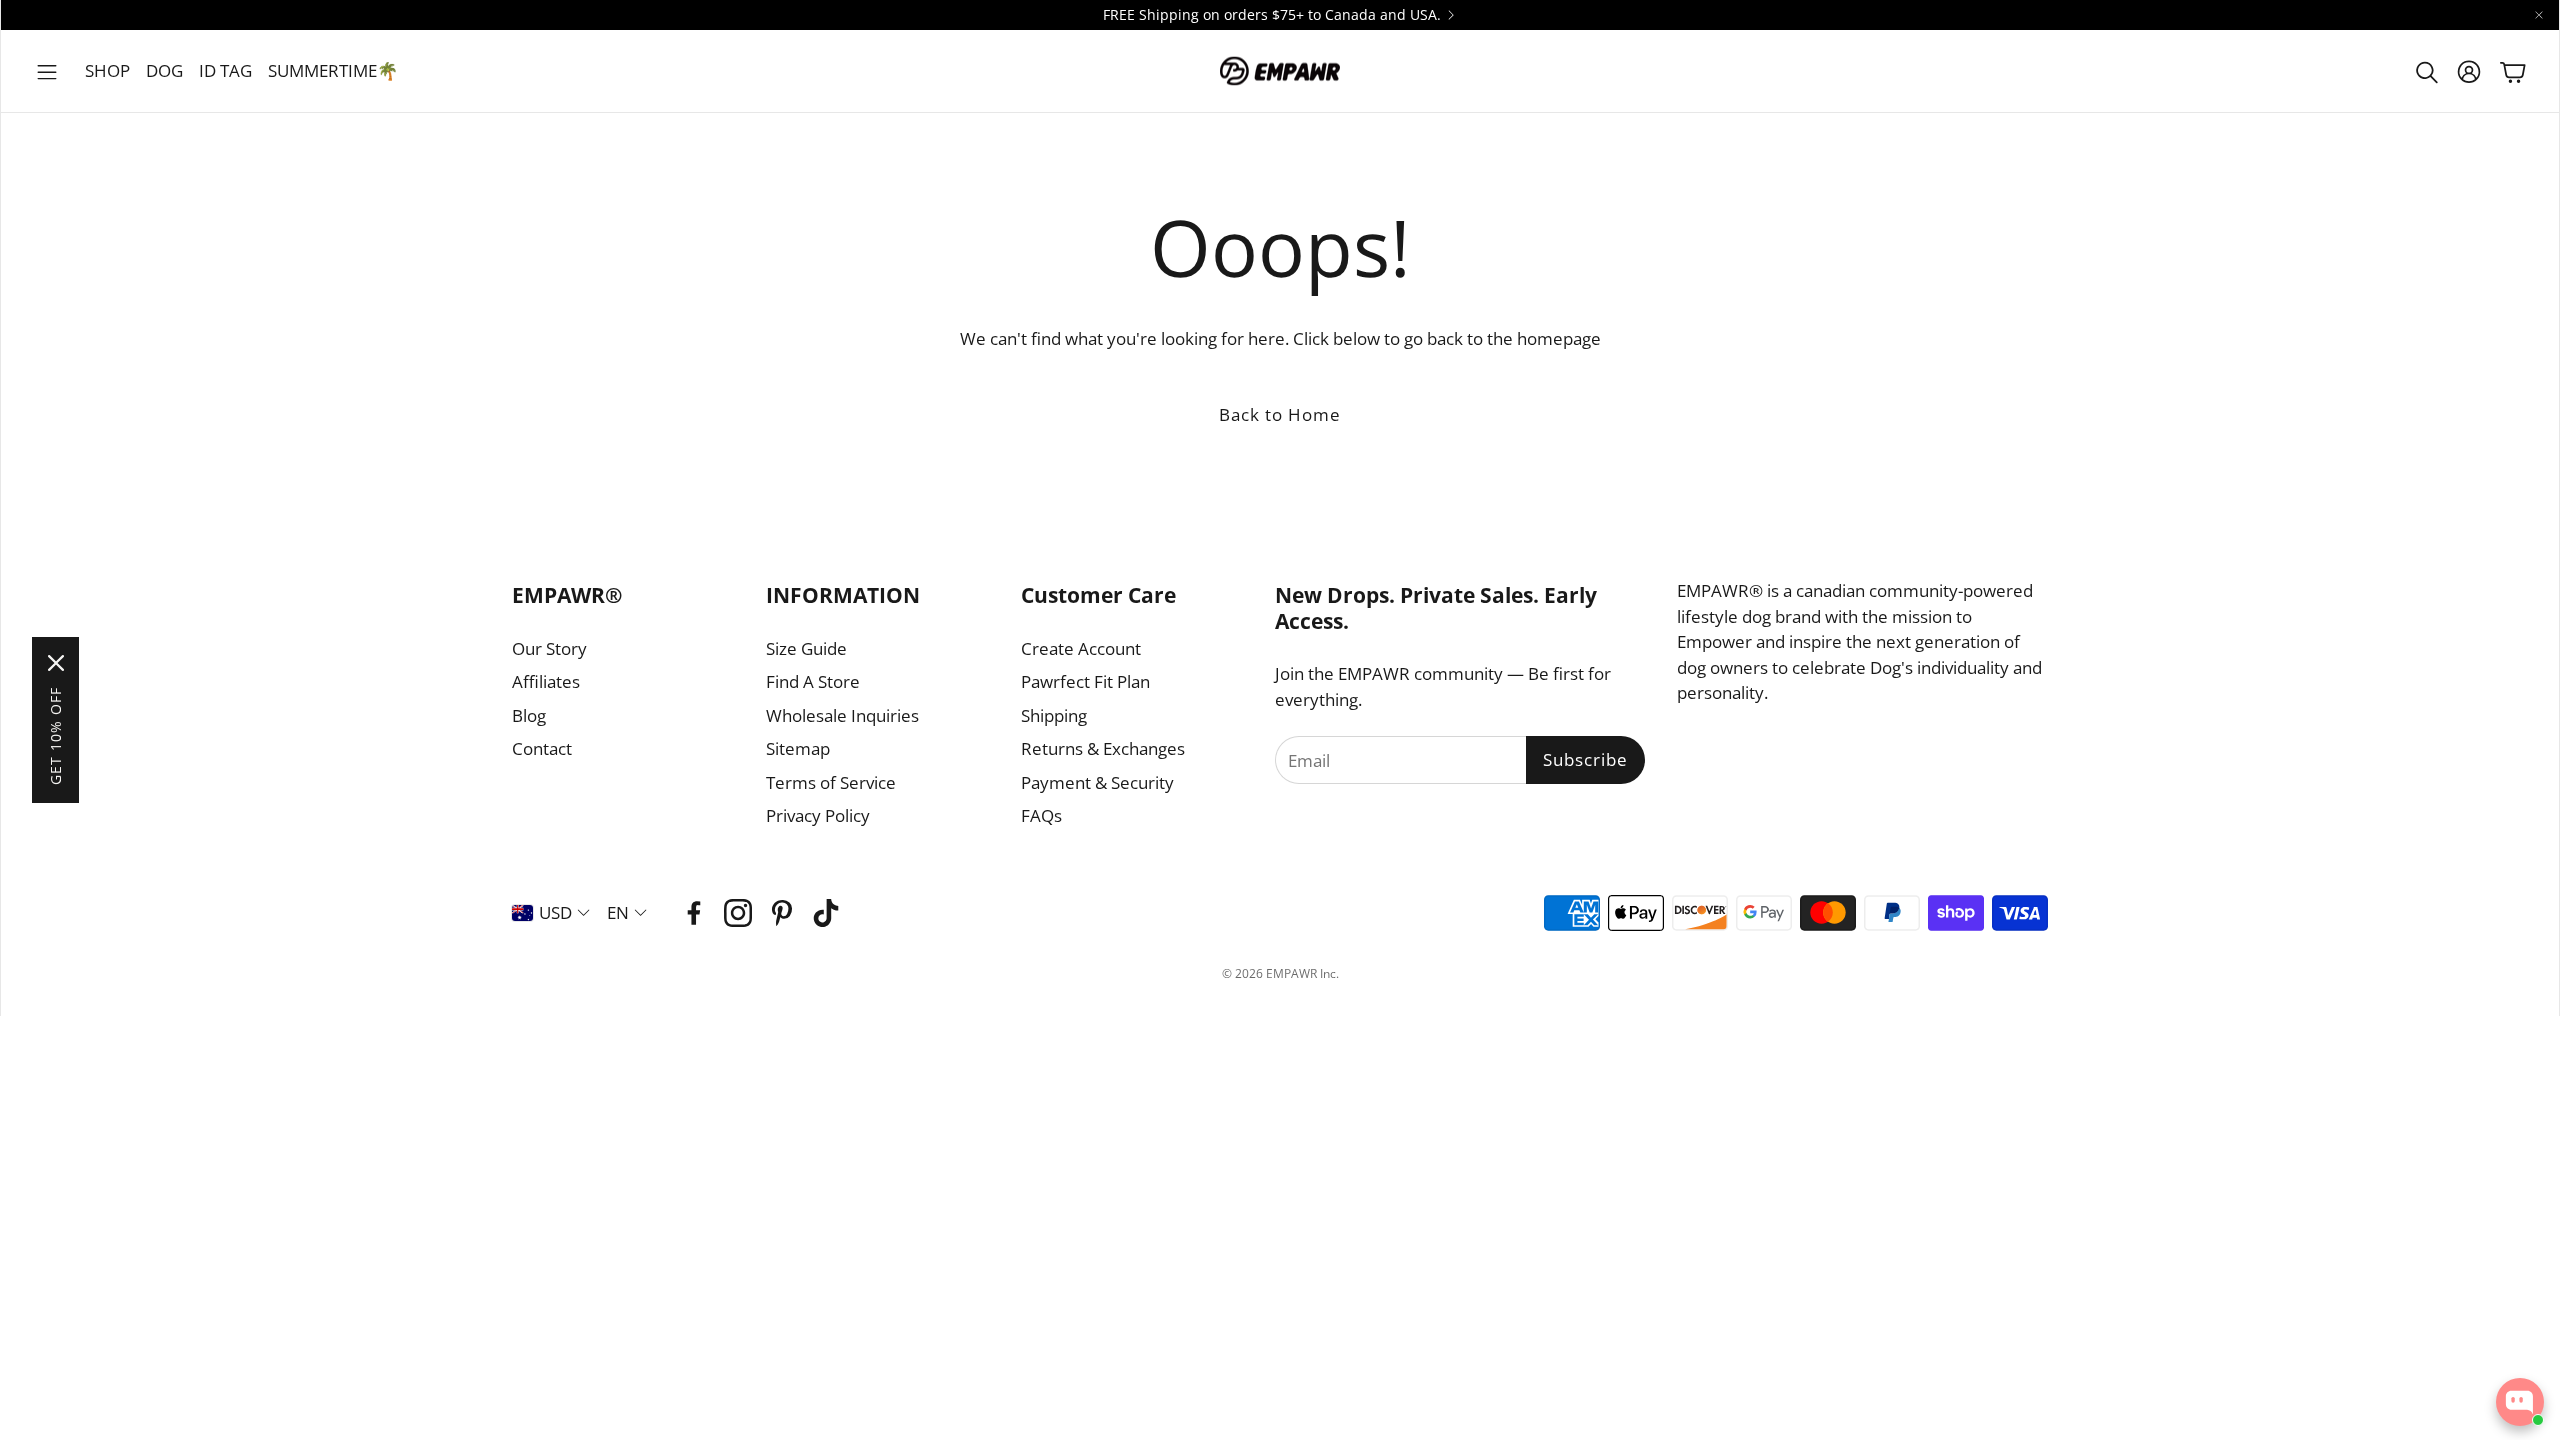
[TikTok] (826, 913)
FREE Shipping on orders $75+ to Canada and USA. (1272, 15)
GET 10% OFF (55, 736)
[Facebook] (694, 913)
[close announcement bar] (2539, 15)
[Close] (56, 663)
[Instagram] (738, 913)
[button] (47, 72)
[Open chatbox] (2520, 1402)
